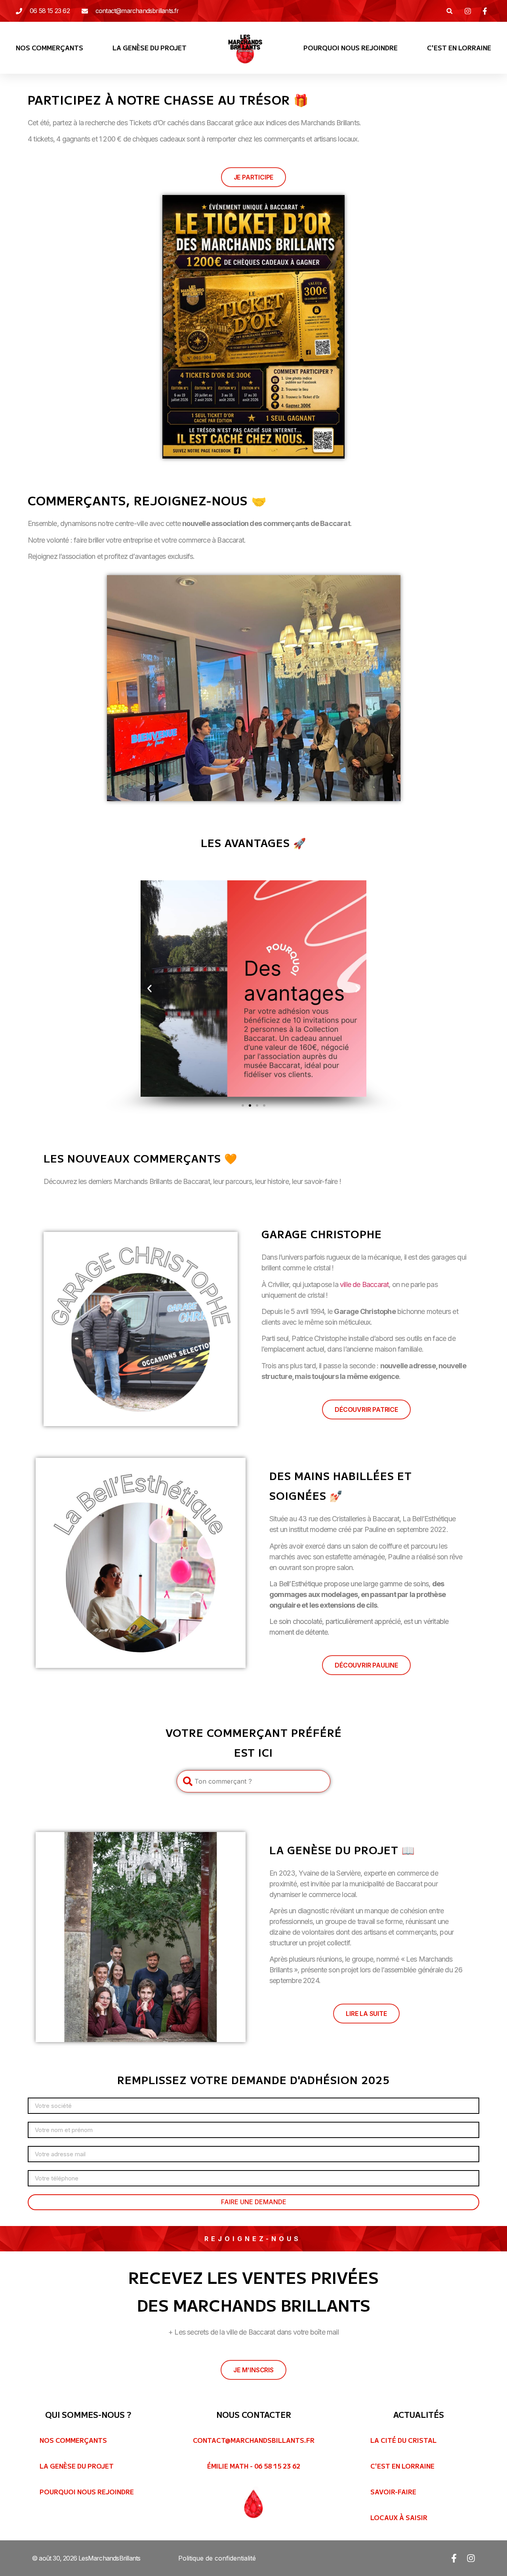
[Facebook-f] (454, 2558)
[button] (449, 11)
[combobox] (253, 1781)
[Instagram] (471, 2558)
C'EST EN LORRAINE (459, 48)
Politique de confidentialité (217, 2558)
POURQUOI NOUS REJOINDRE (351, 48)
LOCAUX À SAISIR (399, 2517)
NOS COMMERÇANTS (50, 48)
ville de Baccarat (364, 1284)
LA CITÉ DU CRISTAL (403, 2440)
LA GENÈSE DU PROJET (150, 48)
